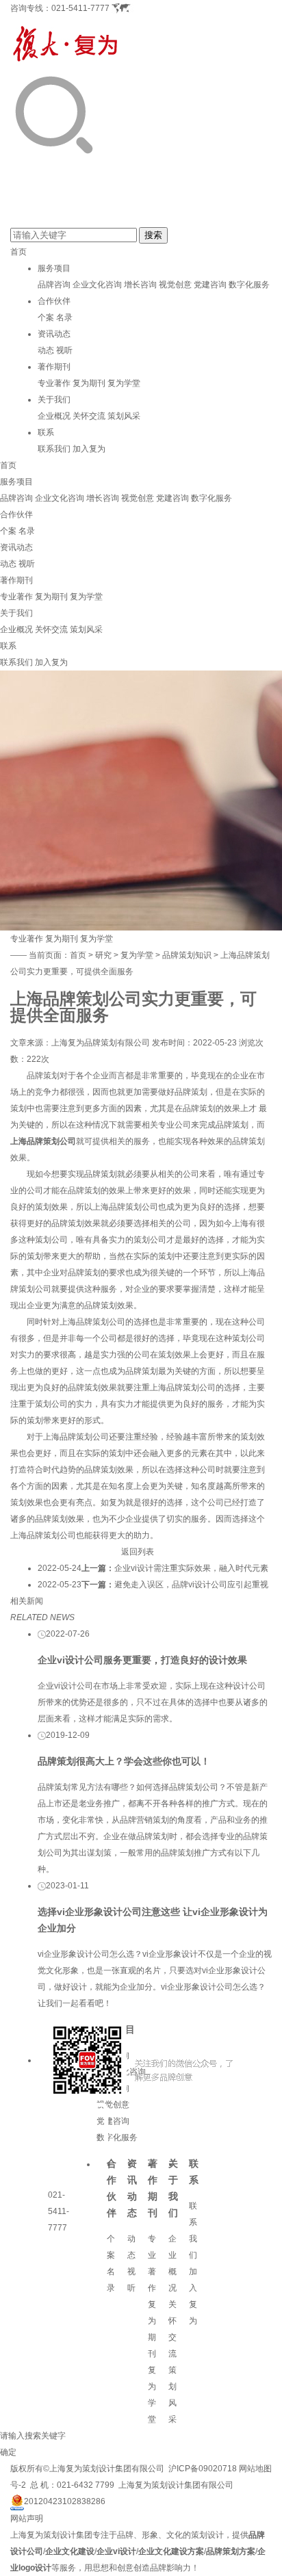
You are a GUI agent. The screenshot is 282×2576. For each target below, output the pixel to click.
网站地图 (255, 2469)
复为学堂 (124, 383)
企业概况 (54, 416)
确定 (8, 2452)
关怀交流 (89, 416)
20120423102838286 (65, 2501)
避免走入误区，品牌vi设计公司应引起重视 (191, 1585)
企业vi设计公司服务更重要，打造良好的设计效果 (142, 1660)
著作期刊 (54, 367)
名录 (64, 317)
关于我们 (54, 400)
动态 (46, 350)
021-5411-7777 (80, 8)
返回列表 (138, 1552)
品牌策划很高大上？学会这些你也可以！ (124, 1761)
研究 (103, 955)
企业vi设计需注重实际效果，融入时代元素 (191, 1568)
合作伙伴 (54, 301)
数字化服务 (249, 285)
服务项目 (54, 268)
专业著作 (54, 383)
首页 (18, 252)
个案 (46, 317)
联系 (46, 432)
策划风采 (124, 416)
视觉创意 (175, 285)
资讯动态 (54, 334)
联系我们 (54, 449)
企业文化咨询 (97, 285)
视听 (64, 350)
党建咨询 (210, 285)
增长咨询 (140, 285)
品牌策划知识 (187, 955)
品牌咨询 (54, 285)
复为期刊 (89, 383)
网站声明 (27, 2519)
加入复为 (89, 449)
